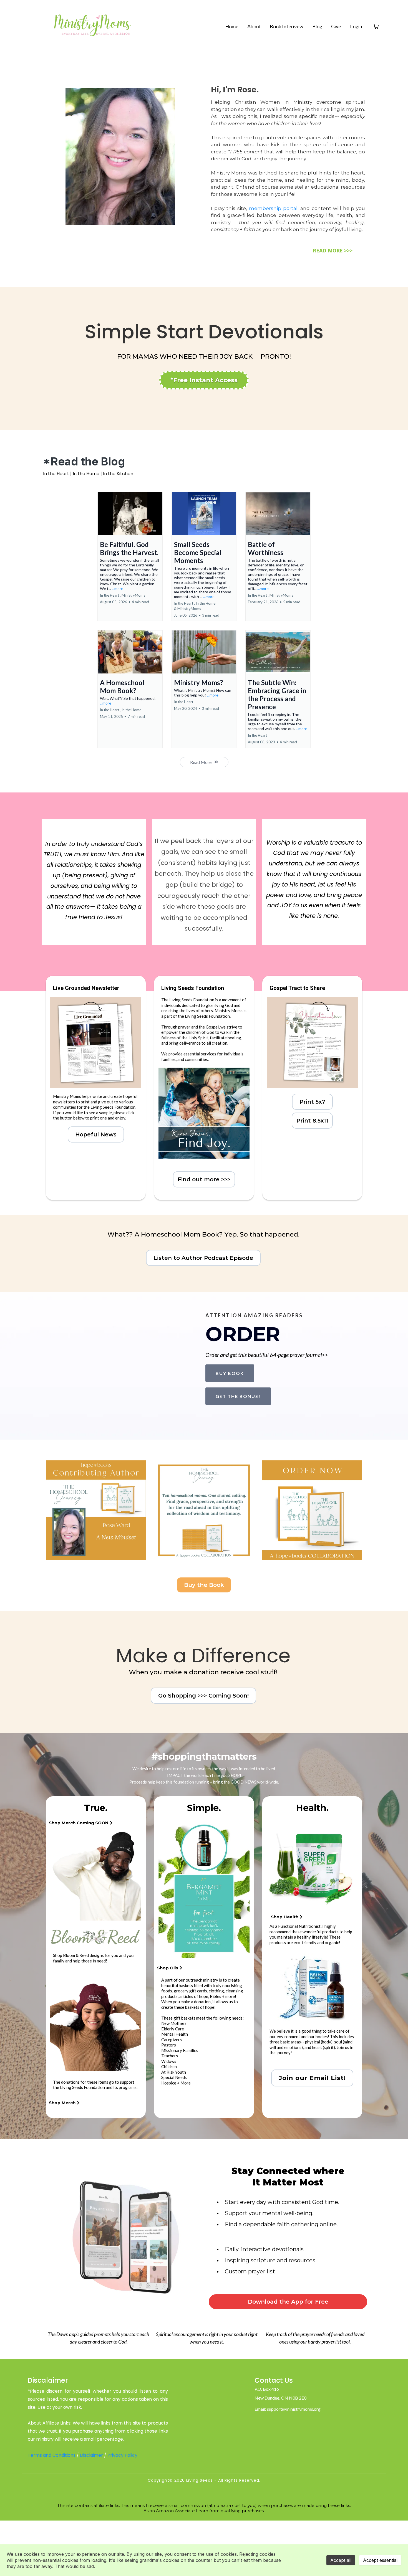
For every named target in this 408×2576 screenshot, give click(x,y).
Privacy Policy (122, 2455)
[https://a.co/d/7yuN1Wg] (96, 1510)
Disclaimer (91, 2455)
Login (356, 26)
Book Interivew (287, 26)
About (254, 26)
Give (336, 26)
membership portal (273, 208)
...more (118, 588)
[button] (130, 557)
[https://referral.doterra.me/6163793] (204, 1890)
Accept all (341, 2560)
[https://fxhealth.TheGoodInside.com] (312, 1867)
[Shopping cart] (376, 26)
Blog (317, 26)
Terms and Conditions (52, 2455)
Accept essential (380, 2560)
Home (232, 26)
